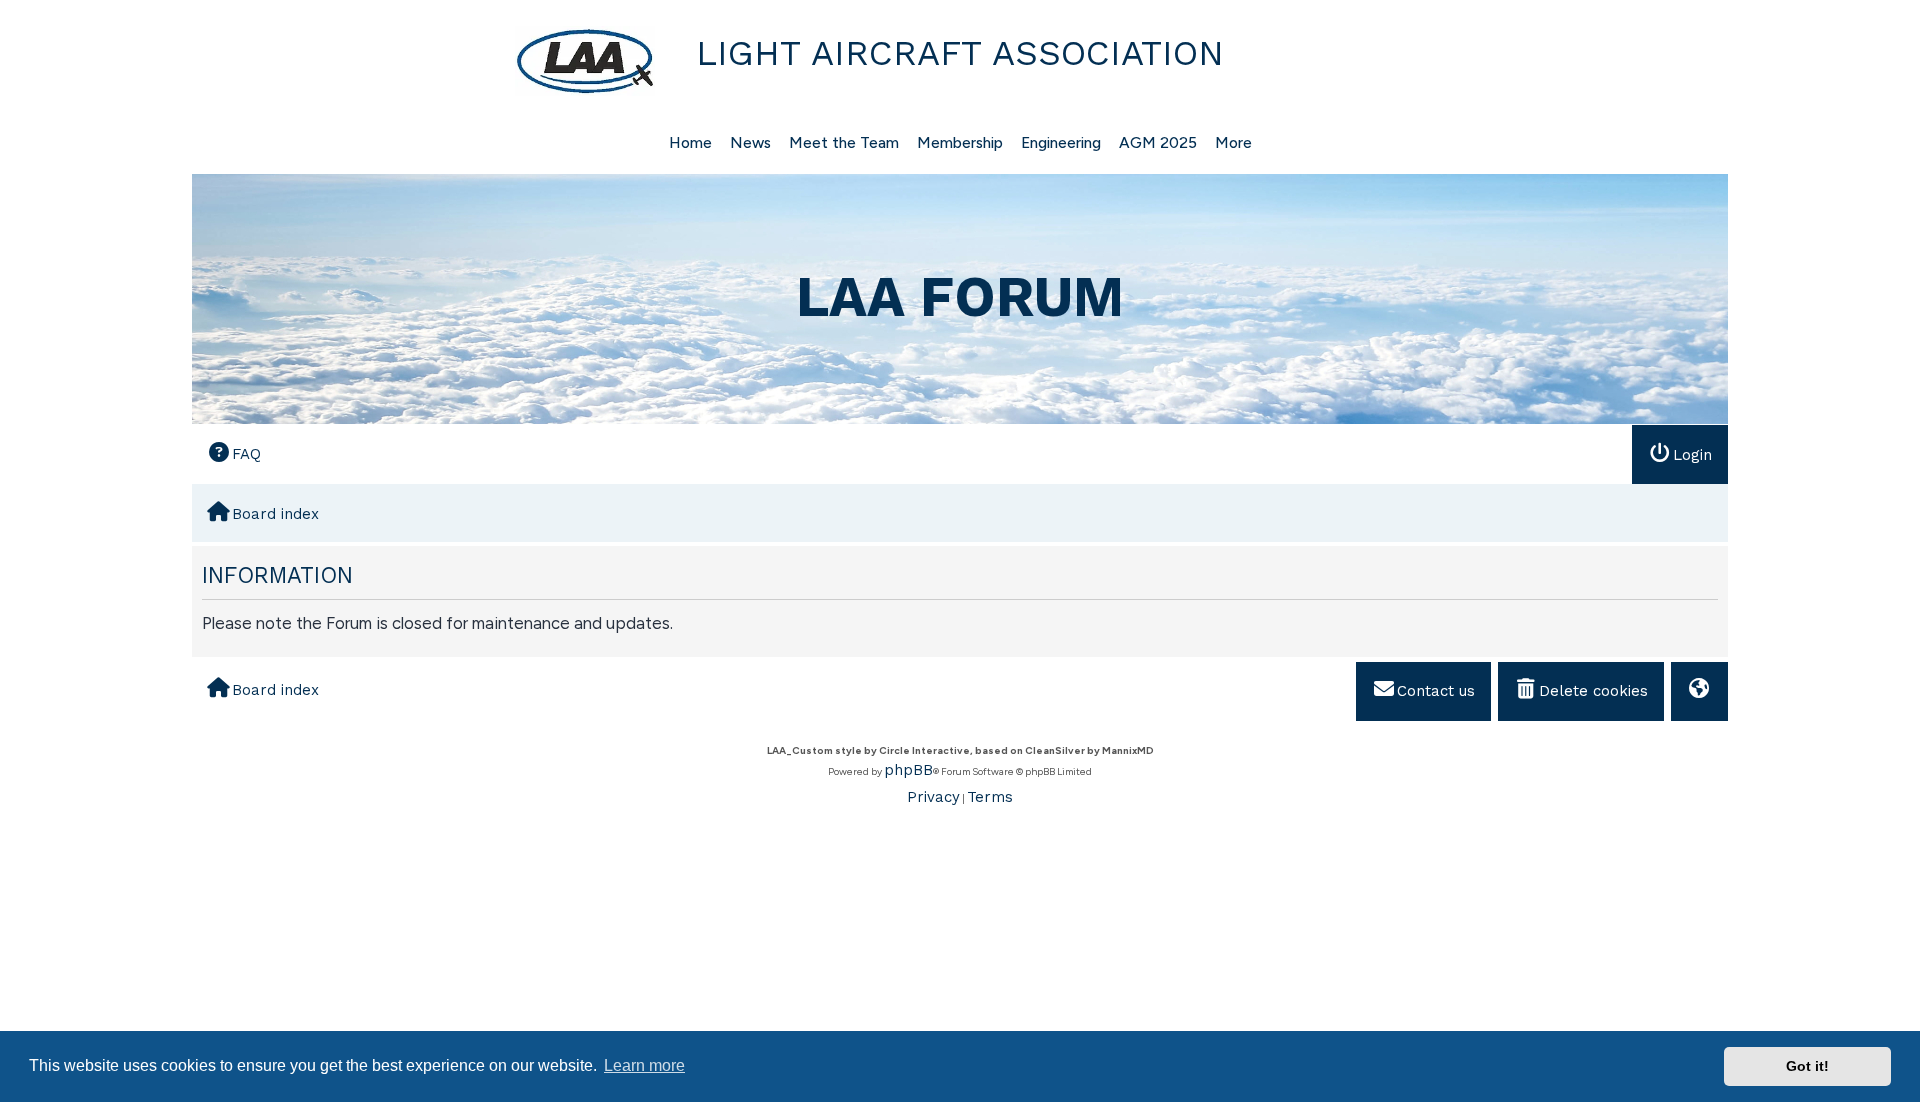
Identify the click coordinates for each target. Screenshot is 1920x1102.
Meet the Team (844, 142)
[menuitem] (234, 453)
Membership (960, 142)
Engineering (1061, 142)
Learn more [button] (644, 1065)
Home (690, 142)
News (750, 142)
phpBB (908, 770)
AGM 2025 (1158, 142)
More (1233, 142)
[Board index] (426, 61)
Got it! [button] (1807, 1066)
